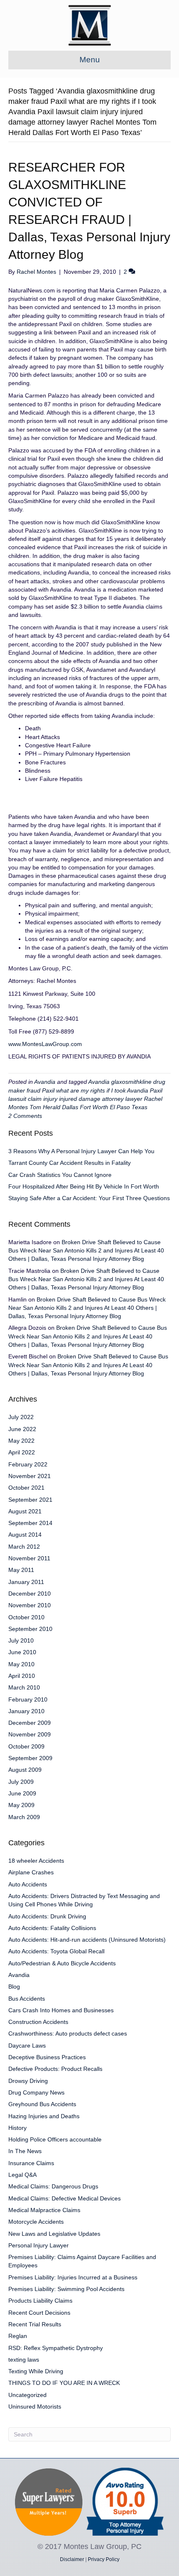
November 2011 (29, 1558)
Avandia (45, 1082)
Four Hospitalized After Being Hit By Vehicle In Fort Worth (84, 1186)
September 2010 (30, 1629)
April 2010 (22, 1676)
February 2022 (28, 1464)
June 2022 (22, 1429)
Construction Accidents (38, 2022)
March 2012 (24, 1547)
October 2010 (26, 1617)
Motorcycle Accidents (36, 2222)
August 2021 (25, 1511)
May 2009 (21, 1805)
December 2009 (30, 1723)
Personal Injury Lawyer (39, 2245)
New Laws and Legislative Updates (54, 2234)
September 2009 (30, 1758)
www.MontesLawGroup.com (45, 1044)
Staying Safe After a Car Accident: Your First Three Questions (89, 1198)
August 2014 (25, 1535)
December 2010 (30, 1594)
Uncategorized (27, 2395)
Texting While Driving (36, 2371)
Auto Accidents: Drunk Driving (47, 1916)
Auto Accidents (28, 1884)
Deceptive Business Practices (47, 2057)
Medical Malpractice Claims (44, 2210)
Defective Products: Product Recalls (55, 2069)
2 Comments (25, 1116)
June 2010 (22, 1652)
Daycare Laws (27, 2046)
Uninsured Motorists (35, 2407)
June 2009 (22, 1793)
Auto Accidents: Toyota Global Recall (56, 1951)
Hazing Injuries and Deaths (44, 2116)
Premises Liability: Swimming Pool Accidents (66, 2289)
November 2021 (30, 1476)
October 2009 (26, 1746)
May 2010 (21, 1664)
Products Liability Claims (40, 2301)
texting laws (24, 2360)
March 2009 (24, 1817)
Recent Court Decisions (39, 2313)
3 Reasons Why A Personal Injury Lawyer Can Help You (81, 1151)
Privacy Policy (104, 2559)
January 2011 (26, 1582)
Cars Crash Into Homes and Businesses (61, 2010)
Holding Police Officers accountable (55, 2139)
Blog (14, 1987)
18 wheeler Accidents (36, 1861)
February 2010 (28, 1699)
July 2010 (21, 1640)
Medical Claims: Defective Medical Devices (65, 2198)
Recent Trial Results (35, 2324)
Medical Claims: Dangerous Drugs (53, 2186)
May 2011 (21, 1570)
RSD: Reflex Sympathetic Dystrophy (56, 2348)
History (17, 2128)
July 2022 (21, 1417)
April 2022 (22, 1452)
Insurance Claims (31, 2163)
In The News (25, 2151)
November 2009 (30, 1734)
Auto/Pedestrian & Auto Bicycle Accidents (62, 1963)
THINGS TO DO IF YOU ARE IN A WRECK (64, 2383)
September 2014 (30, 1523)
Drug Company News (36, 2092)
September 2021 (30, 1500)
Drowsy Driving (28, 2081)
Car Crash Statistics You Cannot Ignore (60, 1175)
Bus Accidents (27, 1999)
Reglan (18, 2336)
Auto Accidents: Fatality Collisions (52, 1928)
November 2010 (30, 1605)
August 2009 (25, 1770)
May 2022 (21, 1441)
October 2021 (26, 1488)
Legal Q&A (22, 2175)
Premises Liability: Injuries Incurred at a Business (73, 2277)
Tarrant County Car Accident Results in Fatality (70, 1163)
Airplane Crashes (31, 1872)
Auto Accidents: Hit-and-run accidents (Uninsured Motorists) (87, 1940)
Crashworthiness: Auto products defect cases (68, 2033)
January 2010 (26, 1711)
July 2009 (21, 1782)
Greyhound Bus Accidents (42, 2104)
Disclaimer (72, 2559)
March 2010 (24, 1687)
